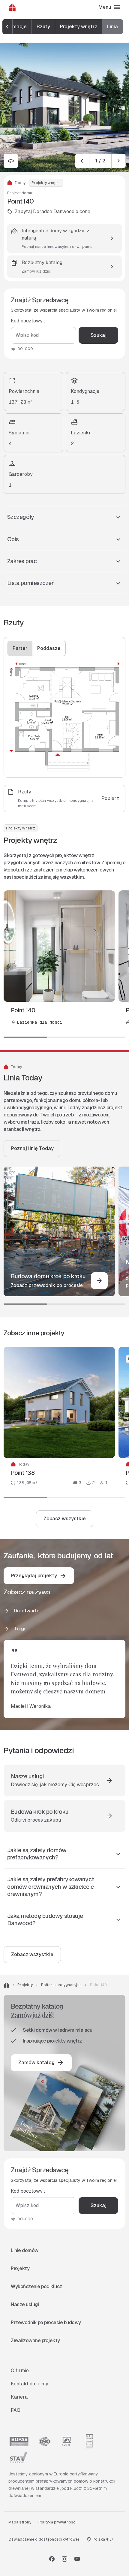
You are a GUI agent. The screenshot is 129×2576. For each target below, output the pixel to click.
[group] (63, 27)
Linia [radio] (112, 27)
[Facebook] (52, 2559)
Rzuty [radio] (43, 27)
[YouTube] (77, 2559)
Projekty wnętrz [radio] (79, 27)
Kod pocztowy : (28, 321)
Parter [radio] (20, 648)
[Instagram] (64, 2559)
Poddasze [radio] (49, 648)
